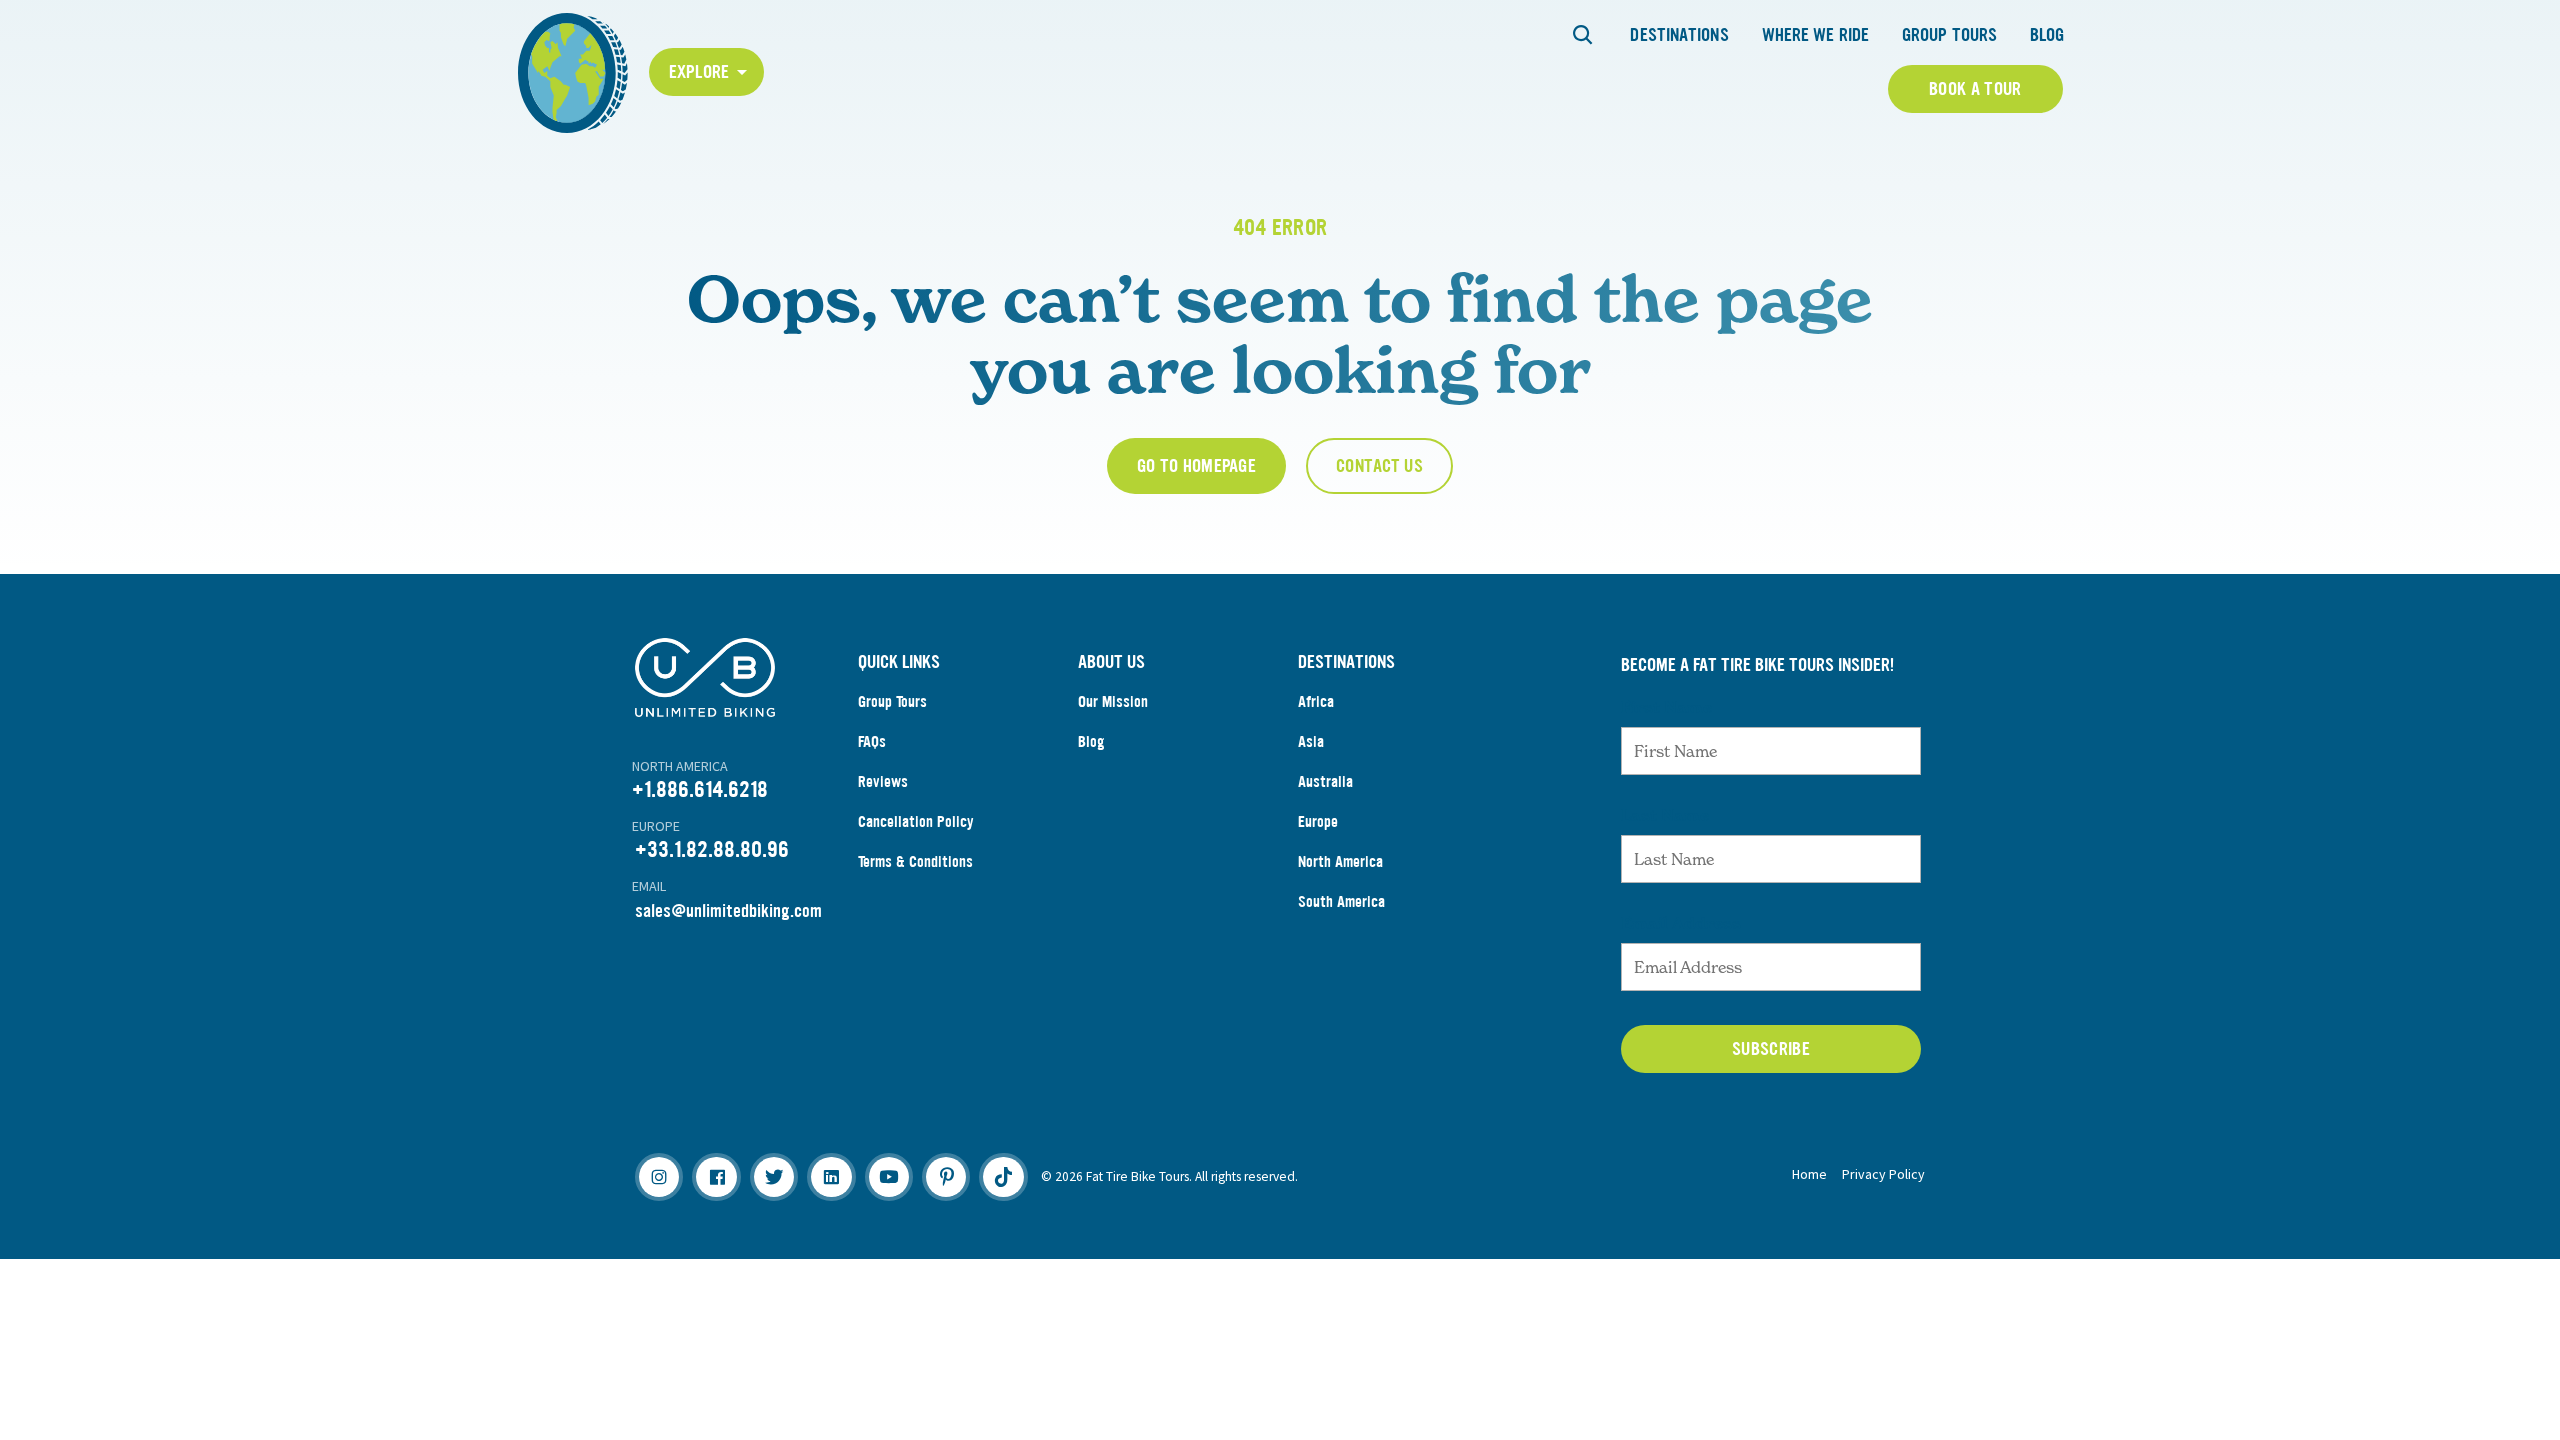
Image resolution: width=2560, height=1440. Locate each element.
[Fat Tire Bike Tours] (573, 70)
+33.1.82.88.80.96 (712, 849)
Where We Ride (1815, 35)
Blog (2047, 35)
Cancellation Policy (916, 821)
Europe (1318, 821)
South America (1341, 901)
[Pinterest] (946, 1177)
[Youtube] (889, 1177)
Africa (1316, 701)
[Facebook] (716, 1177)
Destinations (1679, 35)
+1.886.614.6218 (700, 789)
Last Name (1665, 815)
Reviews (883, 781)
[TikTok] (1003, 1177)
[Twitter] (774, 1177)
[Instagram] (659, 1177)
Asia (1311, 741)
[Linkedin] (831, 1177)
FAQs (872, 741)
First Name (1666, 707)
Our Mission (1113, 701)
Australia (1325, 781)
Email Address (1681, 923)
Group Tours (1949, 35)
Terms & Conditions (915, 861)
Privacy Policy (1883, 1174)
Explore (699, 72)
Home (1809, 1174)
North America (1340, 861)
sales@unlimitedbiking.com (728, 911)
